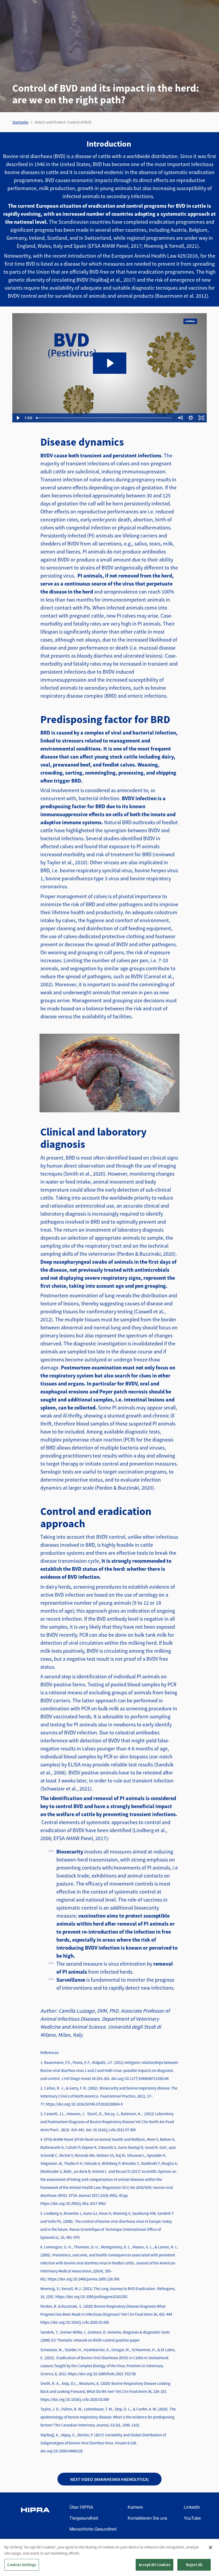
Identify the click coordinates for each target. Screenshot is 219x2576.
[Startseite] (35, 2518)
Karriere (135, 2507)
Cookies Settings (22, 2565)
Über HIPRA (81, 2507)
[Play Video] (18, 418)
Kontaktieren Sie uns (147, 2518)
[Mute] (180, 418)
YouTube (192, 2518)
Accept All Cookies (155, 2565)
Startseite (20, 122)
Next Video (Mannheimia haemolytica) (109, 2479)
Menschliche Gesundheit (93, 2529)
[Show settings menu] (191, 418)
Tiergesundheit (84, 2518)
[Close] (210, 2547)
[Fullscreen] (201, 418)
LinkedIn (192, 2507)
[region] (109, 2557)
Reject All (194, 2565)
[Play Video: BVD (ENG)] (110, 363)
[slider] (104, 418)
